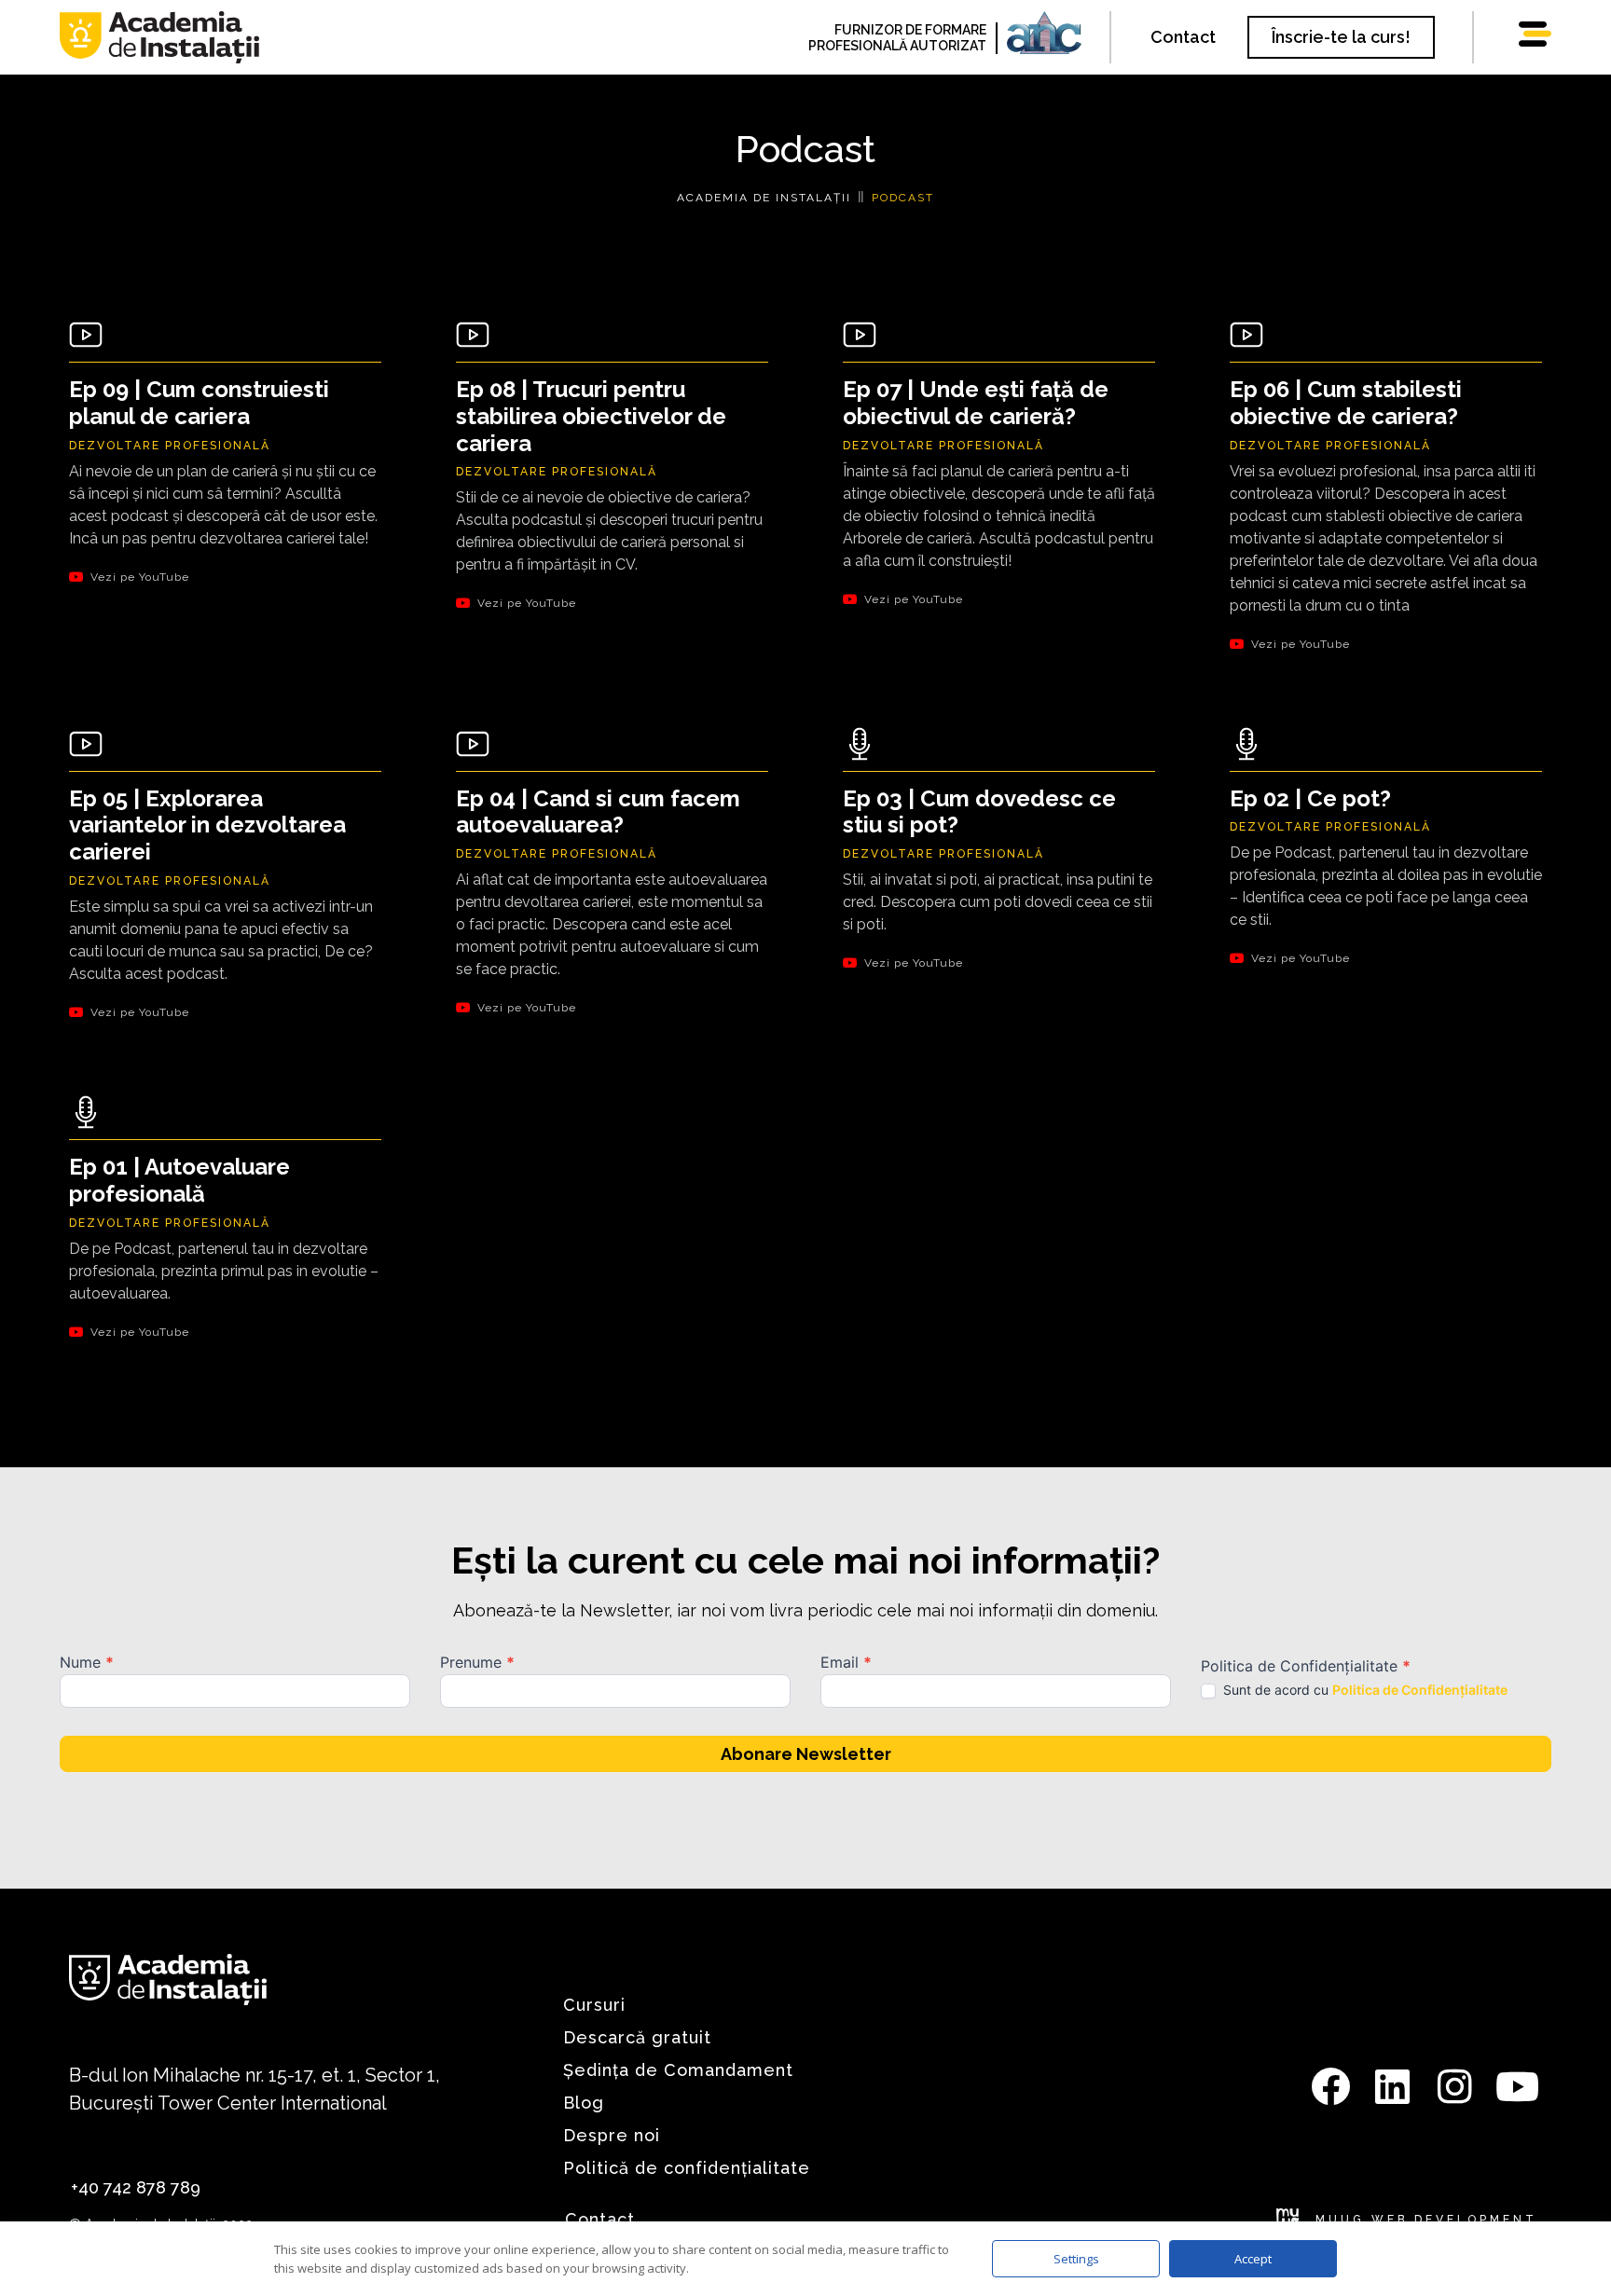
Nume (87, 1663)
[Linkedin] (1393, 2086)
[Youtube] (1518, 2086)
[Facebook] (1330, 2086)
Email (846, 1663)
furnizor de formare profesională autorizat (897, 38)
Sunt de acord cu (1363, 1690)
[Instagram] (1455, 2086)
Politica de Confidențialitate (1420, 1690)
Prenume (477, 1663)
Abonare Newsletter (806, 1754)
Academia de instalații (764, 198)
